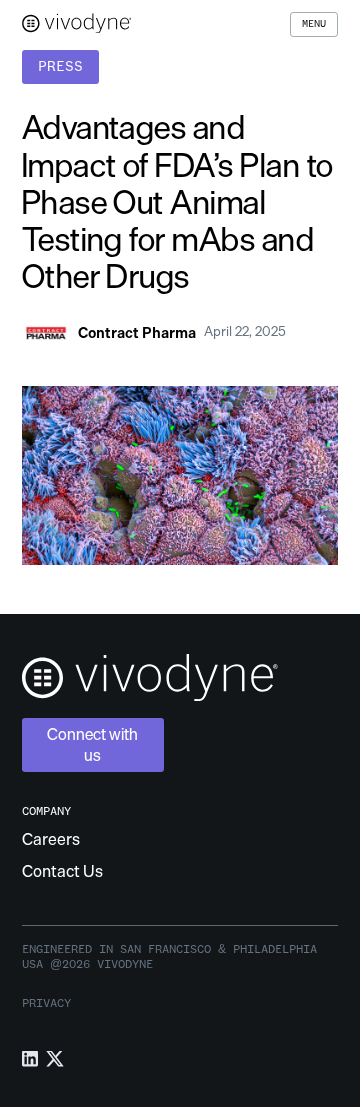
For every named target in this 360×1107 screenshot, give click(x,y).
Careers (51, 839)
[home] (77, 24)
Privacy (46, 1003)
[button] (314, 24)
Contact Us (62, 871)
